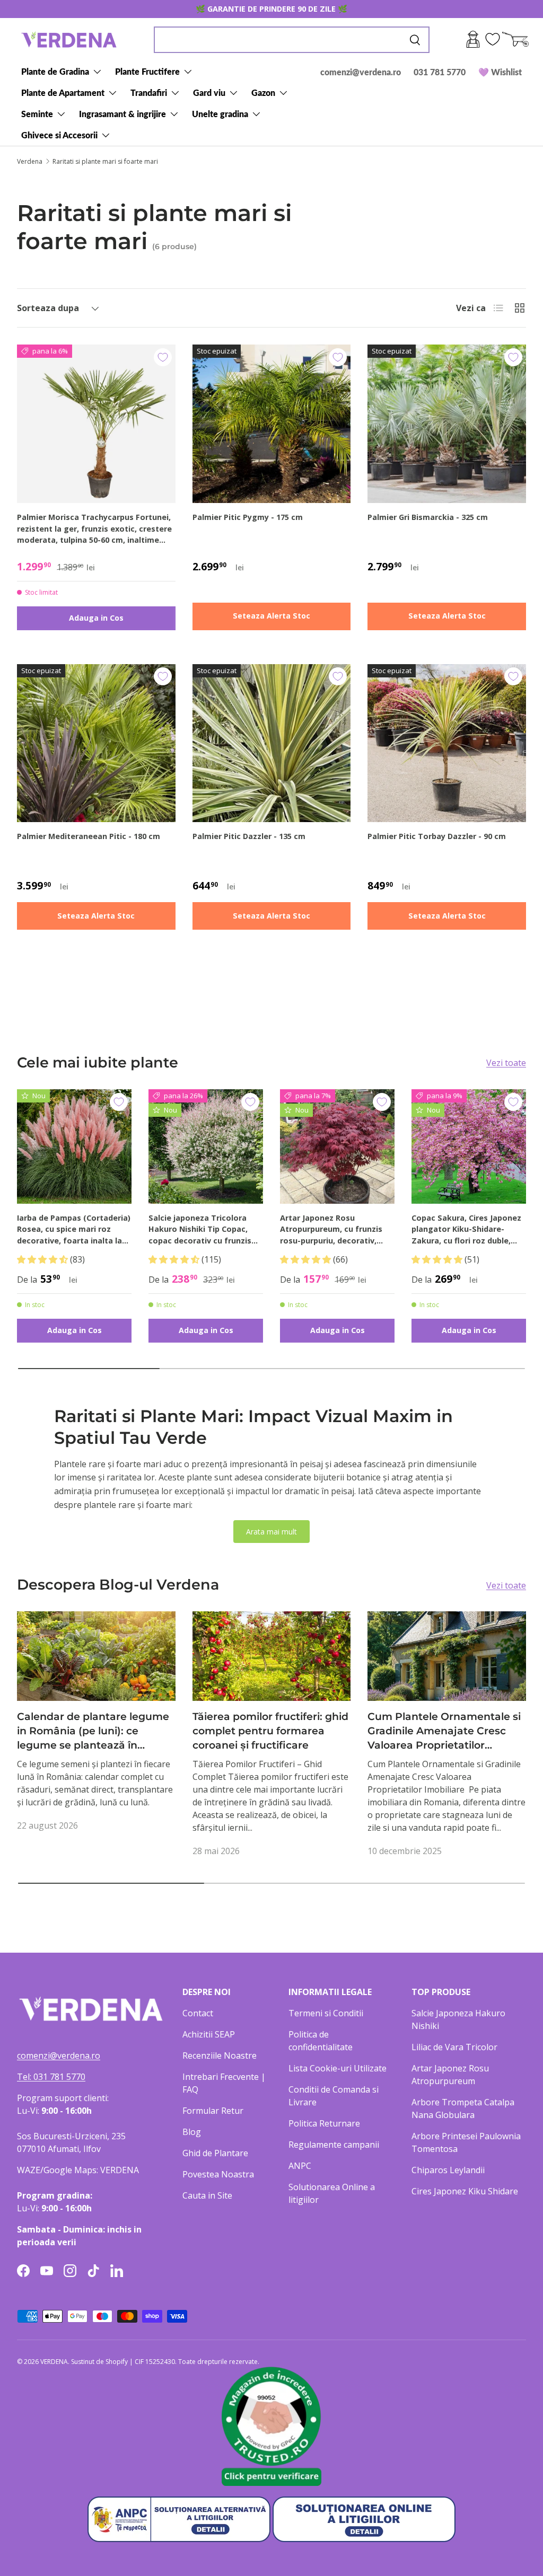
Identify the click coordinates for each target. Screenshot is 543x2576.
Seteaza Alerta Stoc (271, 616)
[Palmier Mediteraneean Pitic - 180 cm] (96, 743)
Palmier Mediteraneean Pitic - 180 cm (89, 836)
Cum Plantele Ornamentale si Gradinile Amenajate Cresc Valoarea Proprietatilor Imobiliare (444, 1731)
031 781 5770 (440, 72)
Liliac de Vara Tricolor (454, 2047)
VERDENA (54, 2362)
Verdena (30, 162)
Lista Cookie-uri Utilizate (338, 2068)
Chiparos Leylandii (448, 2170)
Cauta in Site (207, 2195)
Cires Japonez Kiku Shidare (465, 2191)
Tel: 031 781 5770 (51, 2077)
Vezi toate (506, 1063)
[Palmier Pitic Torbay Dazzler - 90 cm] (447, 743)
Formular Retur (213, 2111)
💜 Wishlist (500, 72)
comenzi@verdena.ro (361, 72)
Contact (198, 2013)
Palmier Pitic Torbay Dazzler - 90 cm (437, 836)
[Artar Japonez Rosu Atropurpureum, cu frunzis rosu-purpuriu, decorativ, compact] (337, 1146)
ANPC (300, 2166)
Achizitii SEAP (209, 2034)
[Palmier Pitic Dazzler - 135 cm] (272, 743)
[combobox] (292, 40)
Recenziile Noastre (220, 2055)
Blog (192, 2132)
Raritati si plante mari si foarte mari (105, 162)
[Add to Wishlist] (163, 357)
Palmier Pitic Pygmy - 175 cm (248, 517)
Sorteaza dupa (48, 308)
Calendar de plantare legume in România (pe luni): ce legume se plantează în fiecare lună (93, 1731)
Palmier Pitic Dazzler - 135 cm (249, 836)
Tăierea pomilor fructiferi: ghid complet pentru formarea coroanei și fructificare (270, 1731)
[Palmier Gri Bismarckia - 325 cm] (447, 424)
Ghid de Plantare (215, 2153)
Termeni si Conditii (326, 2013)
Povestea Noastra (218, 2174)
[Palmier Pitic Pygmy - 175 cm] (272, 424)
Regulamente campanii (334, 2145)
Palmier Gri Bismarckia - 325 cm (428, 517)
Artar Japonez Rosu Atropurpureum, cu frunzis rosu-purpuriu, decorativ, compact (331, 1230)
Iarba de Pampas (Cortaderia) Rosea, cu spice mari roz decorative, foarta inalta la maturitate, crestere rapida (74, 1230)
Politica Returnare (324, 2123)
